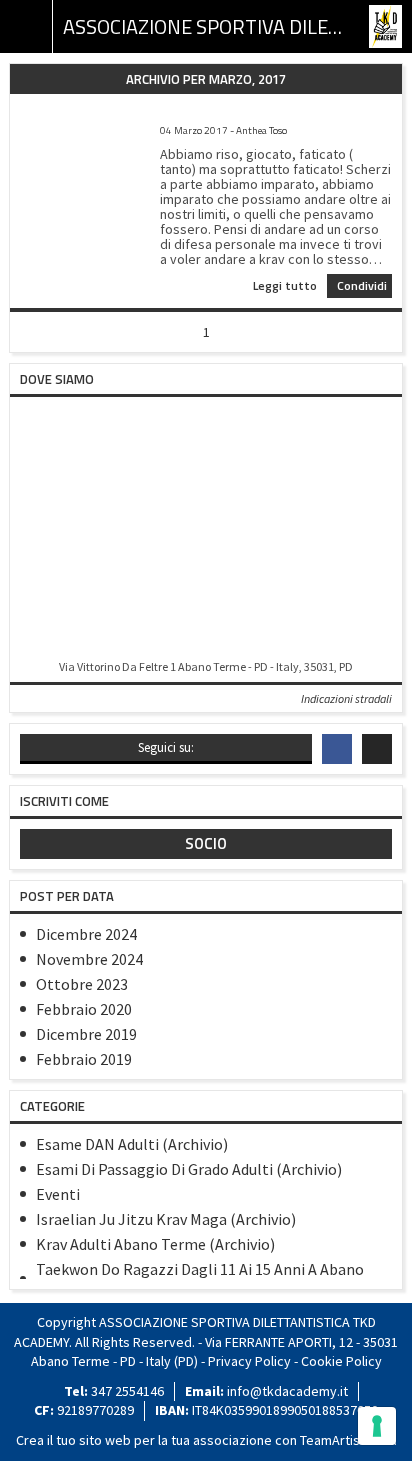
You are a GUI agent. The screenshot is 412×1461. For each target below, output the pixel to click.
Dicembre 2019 (86, 1034)
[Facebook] (337, 749)
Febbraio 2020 (84, 1009)
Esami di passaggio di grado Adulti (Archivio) (189, 1169)
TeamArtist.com (347, 1440)
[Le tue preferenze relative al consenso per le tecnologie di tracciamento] (377, 1426)
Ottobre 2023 (82, 984)
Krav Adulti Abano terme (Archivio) (155, 1244)
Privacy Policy (249, 1361)
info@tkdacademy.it (287, 1391)
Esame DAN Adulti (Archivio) (132, 1144)
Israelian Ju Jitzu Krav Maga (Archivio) (166, 1219)
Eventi (58, 1194)
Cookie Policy (341, 1361)
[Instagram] (377, 749)
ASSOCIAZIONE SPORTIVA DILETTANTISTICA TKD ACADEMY (206, 26)
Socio (206, 843)
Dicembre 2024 (86, 934)
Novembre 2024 (89, 959)
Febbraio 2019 (84, 1059)
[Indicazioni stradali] (206, 529)
